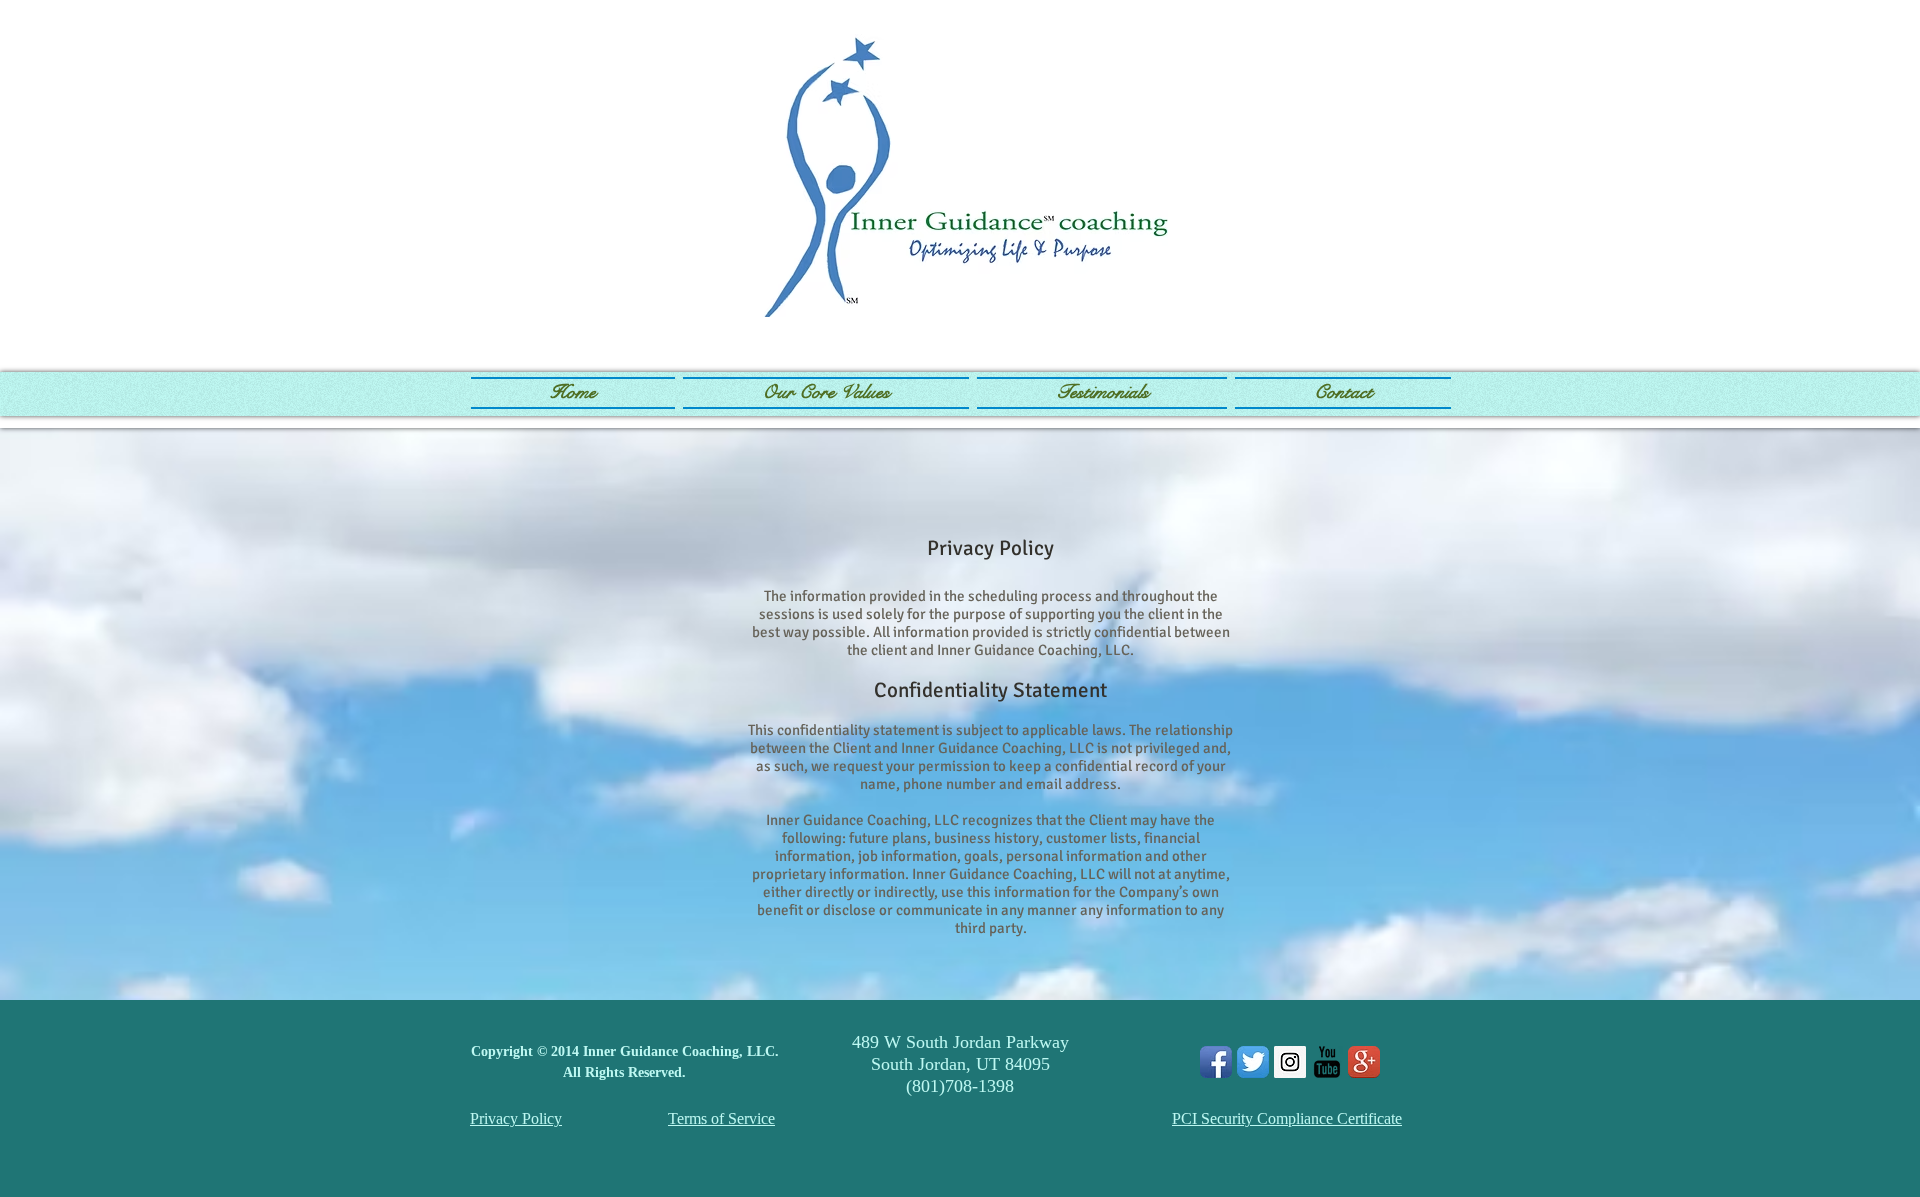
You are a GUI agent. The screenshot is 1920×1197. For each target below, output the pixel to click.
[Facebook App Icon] (1216, 1062)
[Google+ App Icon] (1364, 1062)
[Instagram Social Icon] (1290, 1062)
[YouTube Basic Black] (1327, 1062)
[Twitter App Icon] (1253, 1062)
